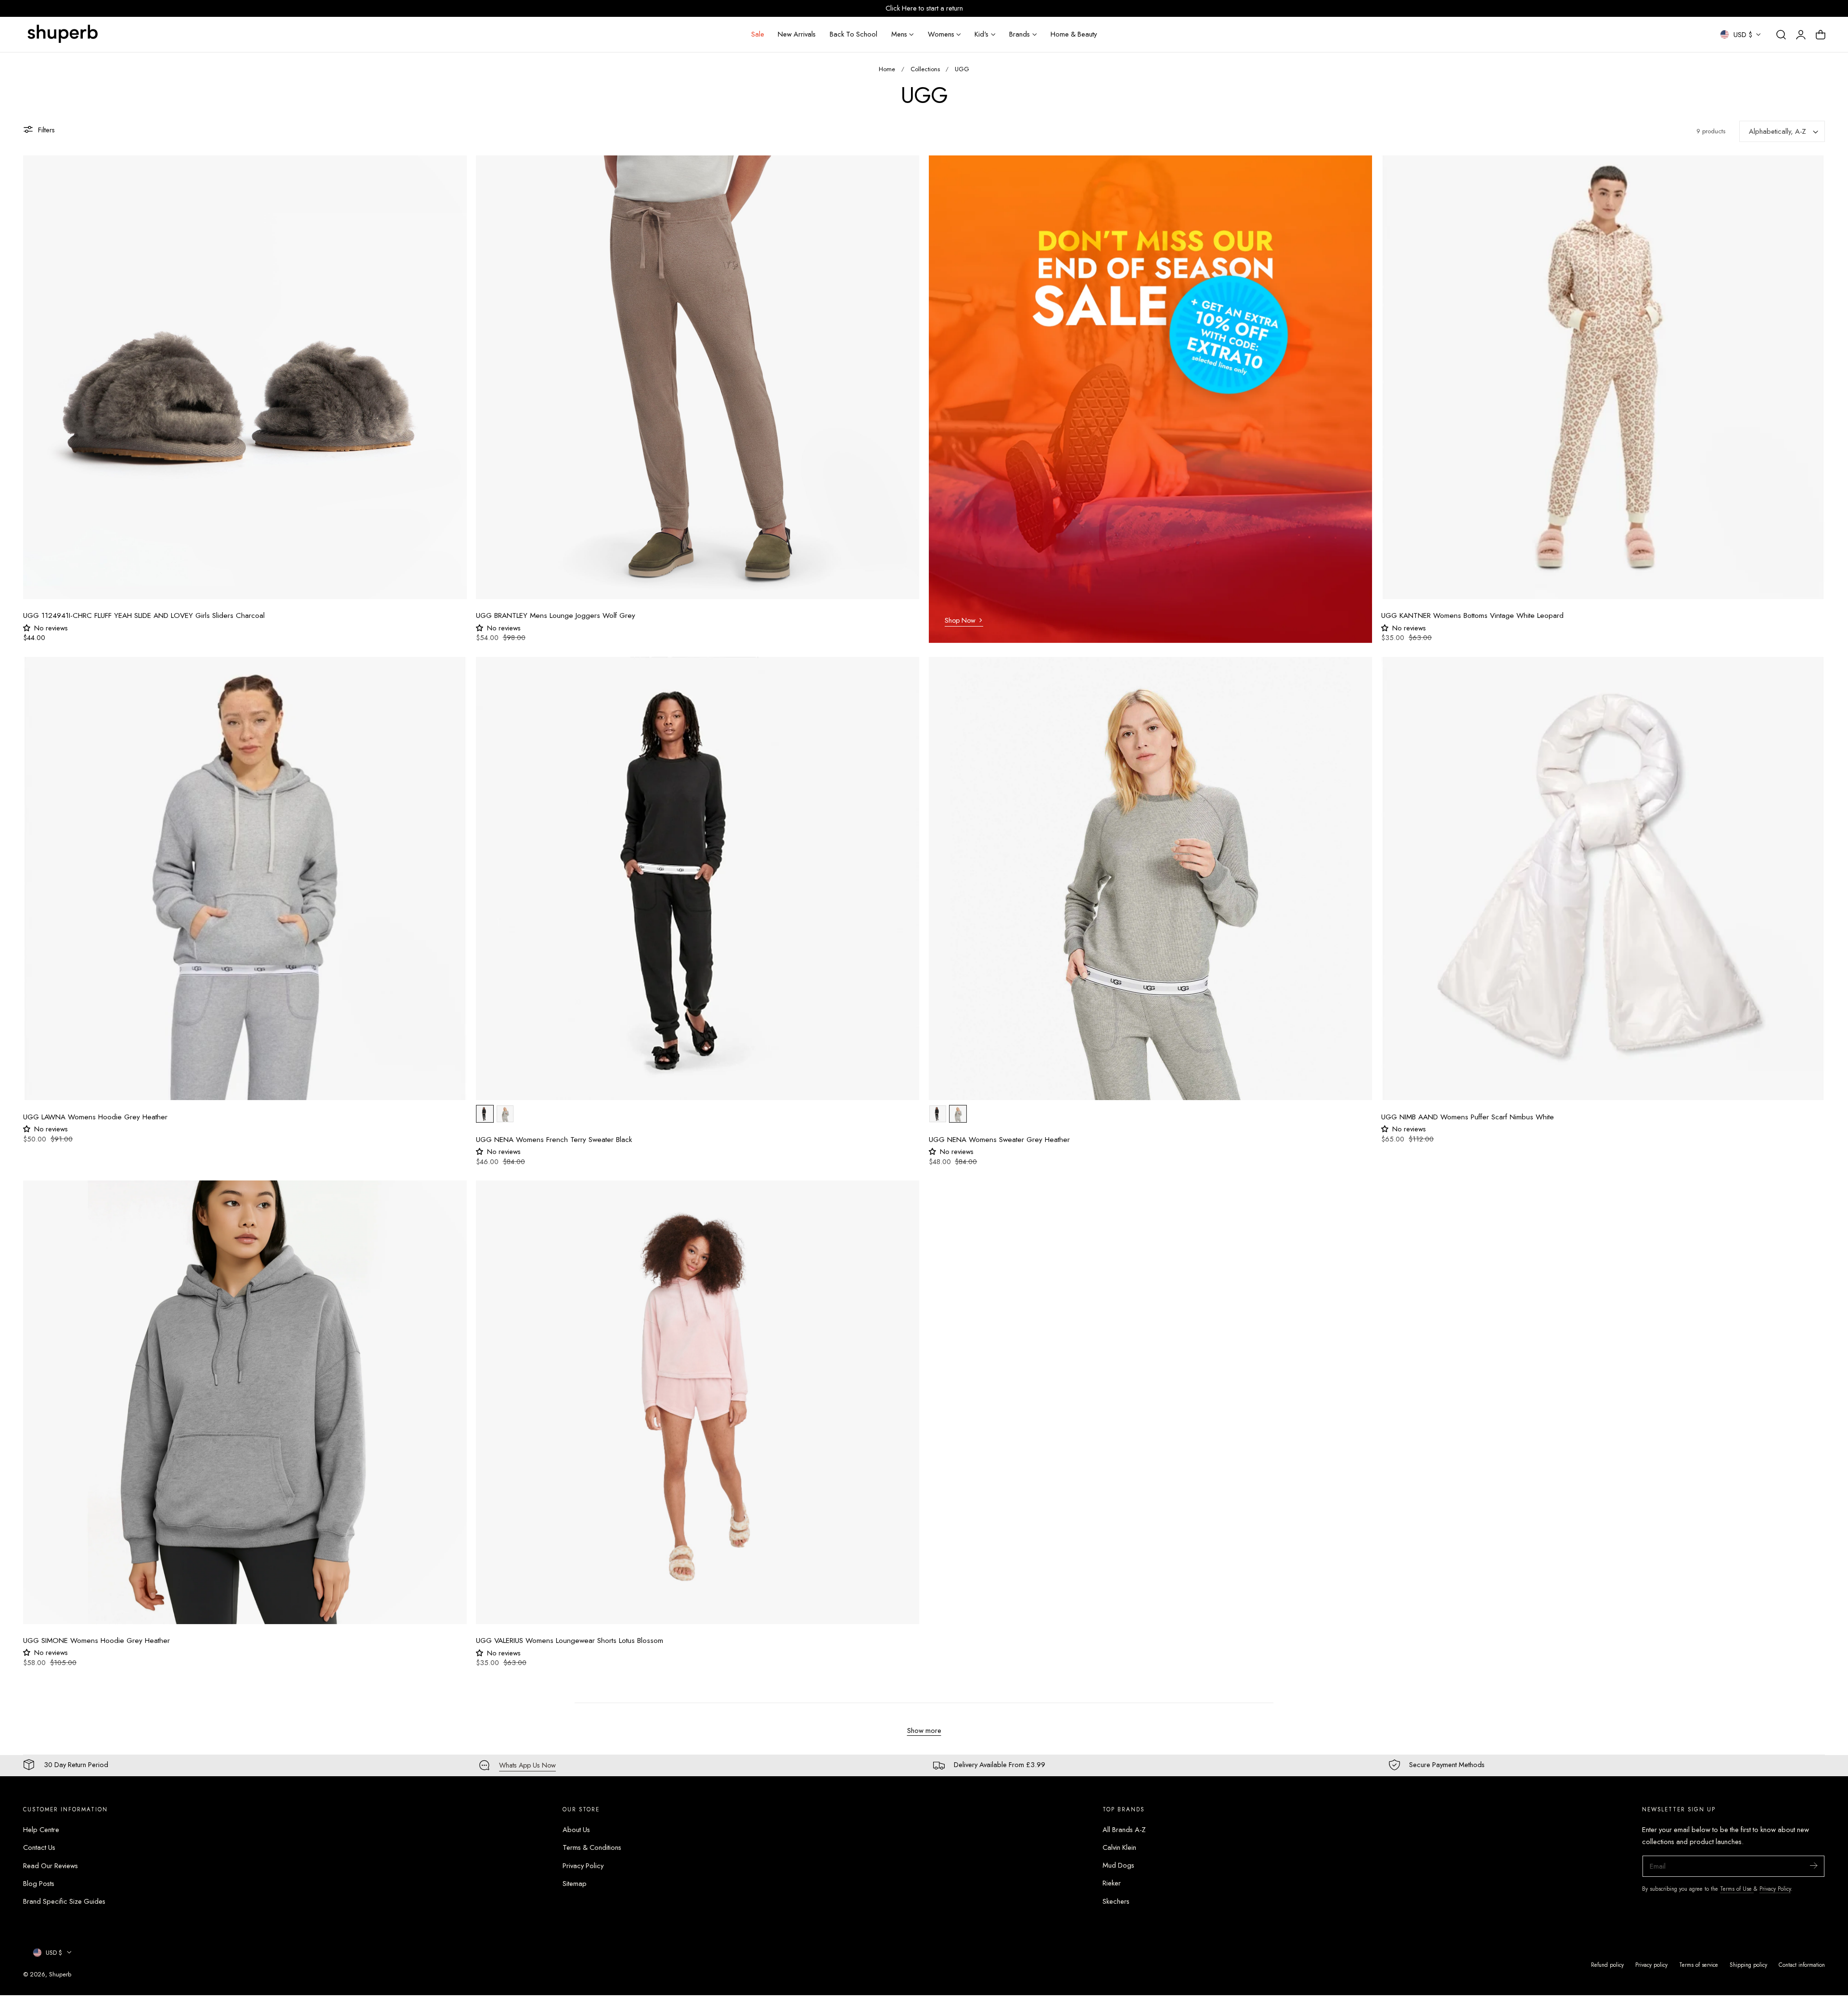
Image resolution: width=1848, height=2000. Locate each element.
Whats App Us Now (527, 1765)
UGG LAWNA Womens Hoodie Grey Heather (95, 1117)
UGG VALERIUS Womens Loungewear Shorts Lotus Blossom (570, 1641)
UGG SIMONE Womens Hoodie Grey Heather (96, 1641)
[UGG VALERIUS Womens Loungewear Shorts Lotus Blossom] (698, 1402)
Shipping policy (1748, 1965)
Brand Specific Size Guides (64, 1901)
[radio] (485, 1114)
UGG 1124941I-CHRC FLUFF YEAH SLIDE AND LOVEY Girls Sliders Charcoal (144, 616)
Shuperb (60, 1974)
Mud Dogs (1118, 1865)
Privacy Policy (583, 1865)
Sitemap (575, 1883)
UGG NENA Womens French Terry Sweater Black (554, 1140)
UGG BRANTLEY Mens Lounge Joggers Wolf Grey (556, 616)
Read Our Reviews (51, 1865)
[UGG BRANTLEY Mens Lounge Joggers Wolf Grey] (698, 377)
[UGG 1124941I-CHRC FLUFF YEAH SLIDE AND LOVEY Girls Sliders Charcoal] (245, 377)
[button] (1781, 35)
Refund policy (1607, 1965)
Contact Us (39, 1847)
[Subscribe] (1813, 1865)
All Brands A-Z (1124, 1830)
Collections (925, 69)
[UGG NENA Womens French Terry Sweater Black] (698, 879)
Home (887, 69)
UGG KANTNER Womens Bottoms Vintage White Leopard (1472, 616)
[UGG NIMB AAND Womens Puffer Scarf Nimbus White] (1603, 879)
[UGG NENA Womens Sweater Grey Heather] (1151, 879)
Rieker (1112, 1883)
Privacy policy (1651, 1965)
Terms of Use (1737, 1889)
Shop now (960, 620)
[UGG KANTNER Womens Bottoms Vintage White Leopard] (1603, 377)
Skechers (1116, 1901)
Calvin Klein (1119, 1847)
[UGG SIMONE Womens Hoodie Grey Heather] (245, 1402)
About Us (576, 1830)
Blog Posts (39, 1883)
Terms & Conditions (592, 1847)
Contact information (1802, 1965)
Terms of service (1699, 1965)
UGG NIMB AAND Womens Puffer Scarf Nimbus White (1468, 1117)
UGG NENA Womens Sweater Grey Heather (999, 1140)
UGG (962, 69)
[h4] (1151, 399)
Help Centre (41, 1830)
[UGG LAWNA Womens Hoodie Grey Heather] (245, 879)
